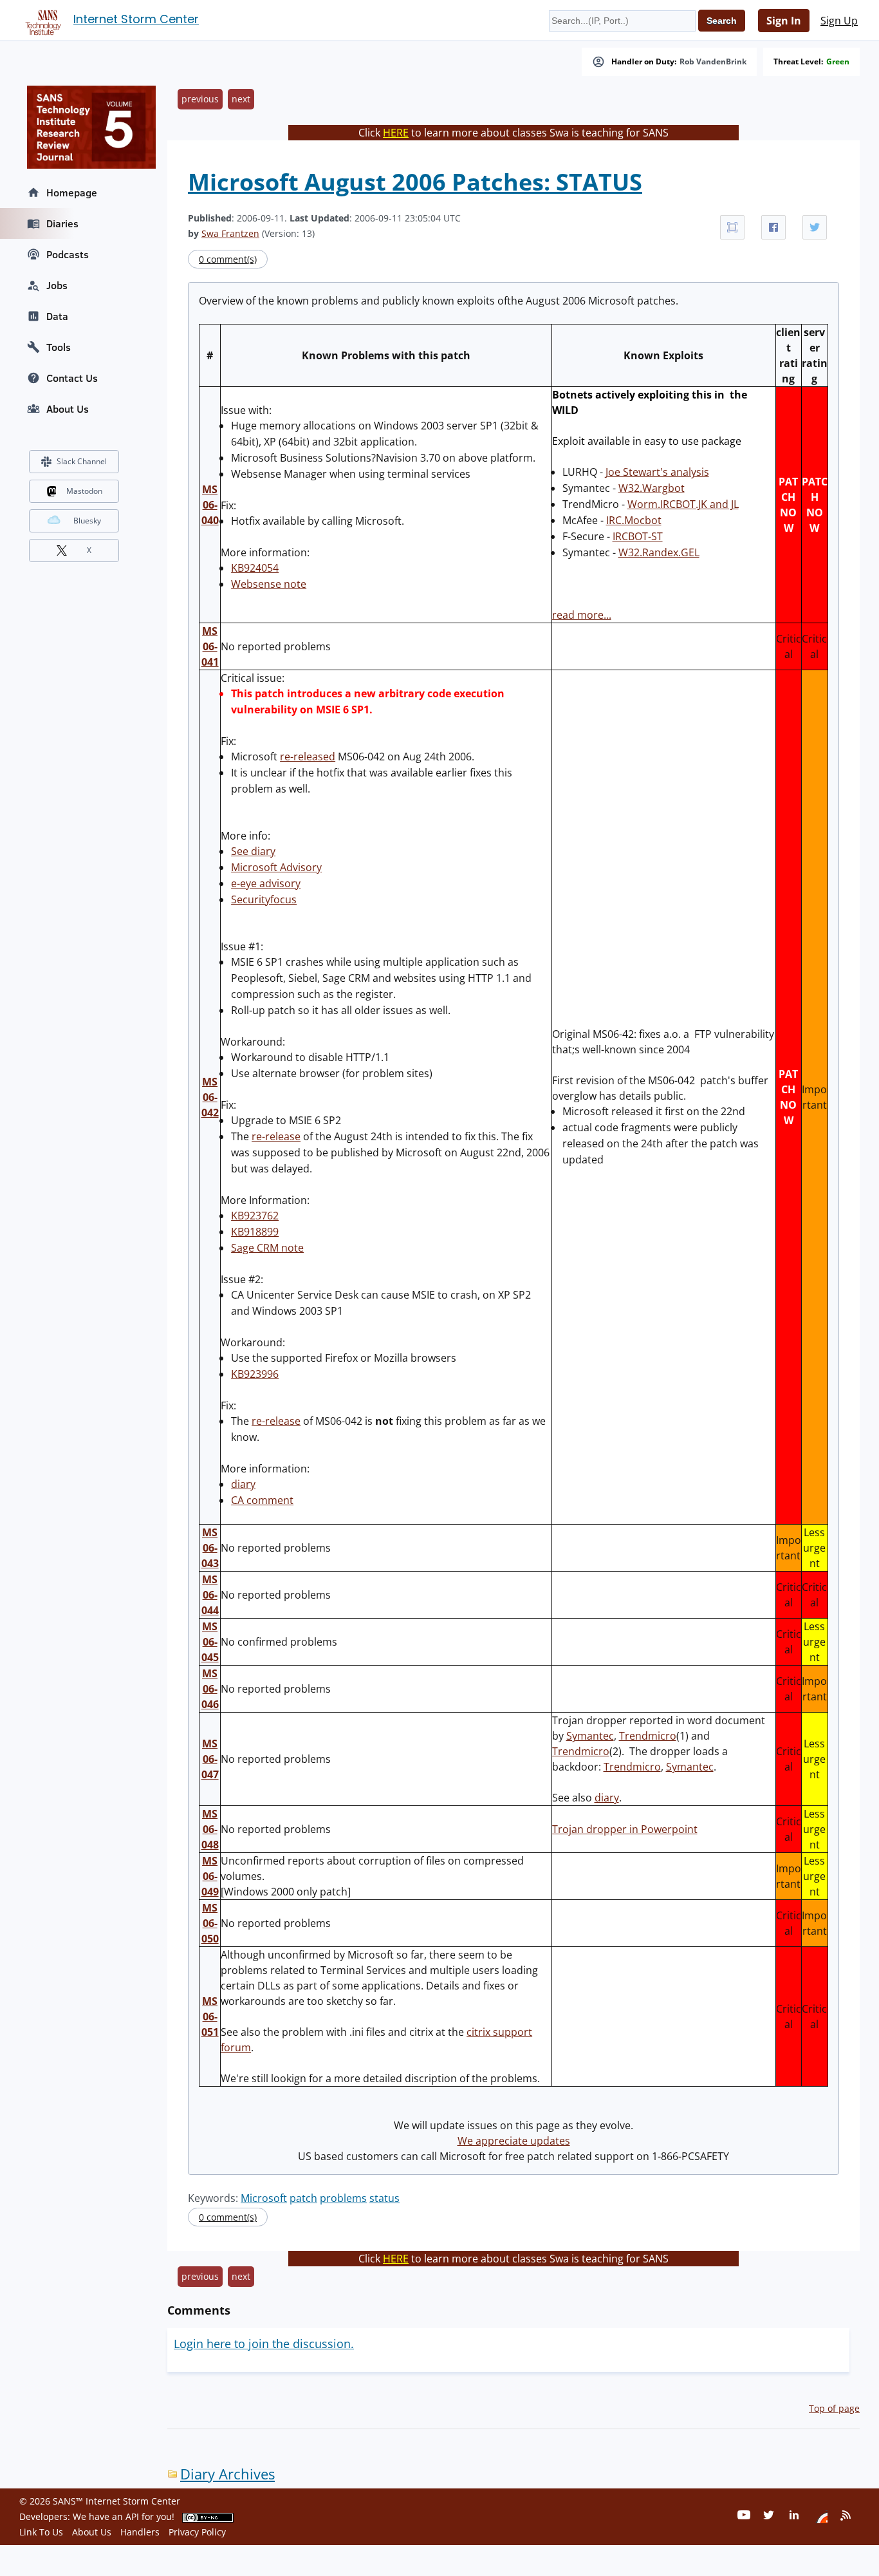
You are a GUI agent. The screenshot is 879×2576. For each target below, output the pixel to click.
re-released (308, 757)
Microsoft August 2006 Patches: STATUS (415, 182)
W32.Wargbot (652, 488)
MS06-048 (210, 1829)
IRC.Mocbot (634, 520)
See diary (253, 851)
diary (243, 1484)
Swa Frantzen (230, 233)
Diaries (62, 223)
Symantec (590, 1736)
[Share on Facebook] (773, 227)
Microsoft (264, 2198)
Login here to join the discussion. (264, 2344)
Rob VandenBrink (713, 62)
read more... (582, 615)
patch (303, 2198)
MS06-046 (210, 1689)
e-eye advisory (266, 883)
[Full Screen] (732, 227)
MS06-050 (210, 1923)
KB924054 (255, 568)
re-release (276, 1136)
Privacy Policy (197, 2532)
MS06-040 (210, 505)
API (132, 2516)
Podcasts (68, 254)
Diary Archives (227, 2474)
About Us (68, 409)
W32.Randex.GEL (659, 552)
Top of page (834, 2408)
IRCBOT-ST (638, 536)
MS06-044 (210, 1595)
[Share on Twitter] (815, 227)
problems (343, 2198)
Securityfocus (264, 899)
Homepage (72, 193)
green (838, 62)
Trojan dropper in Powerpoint (625, 1829)
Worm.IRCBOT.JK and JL (683, 504)
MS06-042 (210, 1097)
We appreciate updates (514, 2141)
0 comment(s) (228, 259)
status (384, 2198)
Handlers (140, 2532)
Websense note (269, 584)
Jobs (57, 285)
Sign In (784, 21)
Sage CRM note (267, 1248)
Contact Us (72, 378)
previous (200, 99)
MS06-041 (210, 646)
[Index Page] (41, 20)
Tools (59, 347)
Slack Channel (82, 461)
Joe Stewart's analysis (657, 472)
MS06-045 (210, 1642)
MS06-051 (210, 2017)
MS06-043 (210, 1548)
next (241, 99)
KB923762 (255, 1216)
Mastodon (84, 491)
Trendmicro (648, 1736)
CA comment (262, 1500)
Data (57, 316)
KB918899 (255, 1232)
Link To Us (41, 2532)
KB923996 (255, 1374)
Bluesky (87, 521)
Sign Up (839, 21)
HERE (396, 133)
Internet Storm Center (136, 19)
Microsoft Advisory (276, 867)
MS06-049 (210, 1876)
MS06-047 (210, 1759)
